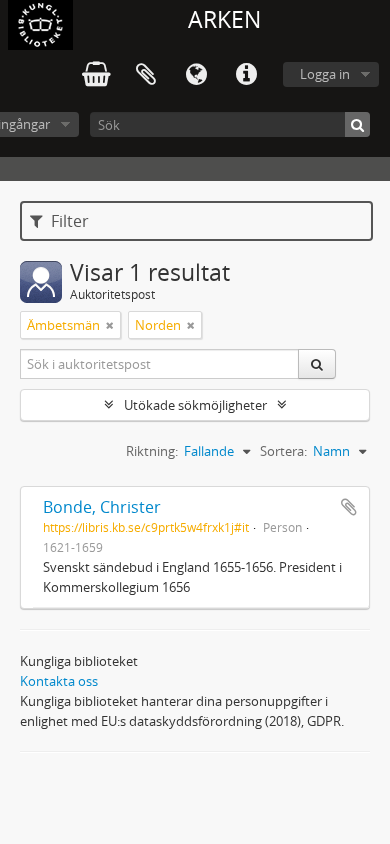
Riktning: (152, 451)
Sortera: (283, 451)
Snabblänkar (246, 75)
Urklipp (146, 75)
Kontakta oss (59, 681)
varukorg (96, 75)
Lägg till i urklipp (349, 507)
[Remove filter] (110, 325)
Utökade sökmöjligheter (195, 405)
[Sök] (357, 124)
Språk (196, 75)
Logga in (325, 74)
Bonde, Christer (102, 507)
